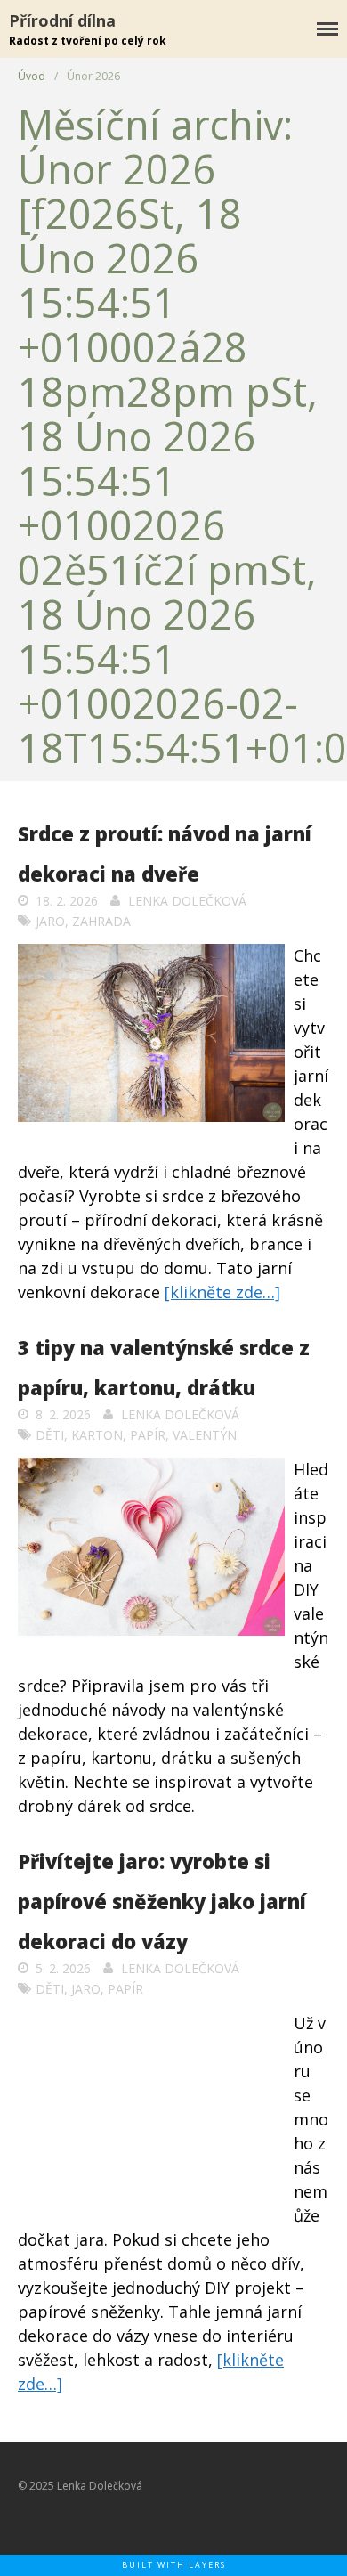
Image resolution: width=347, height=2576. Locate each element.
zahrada (101, 921)
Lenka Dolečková (187, 901)
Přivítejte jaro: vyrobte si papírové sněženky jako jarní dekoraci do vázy (162, 1901)
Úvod (32, 76)
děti (50, 1435)
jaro (50, 921)
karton (97, 1435)
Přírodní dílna (62, 20)
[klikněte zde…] (222, 1292)
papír (148, 1435)
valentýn (205, 1435)
